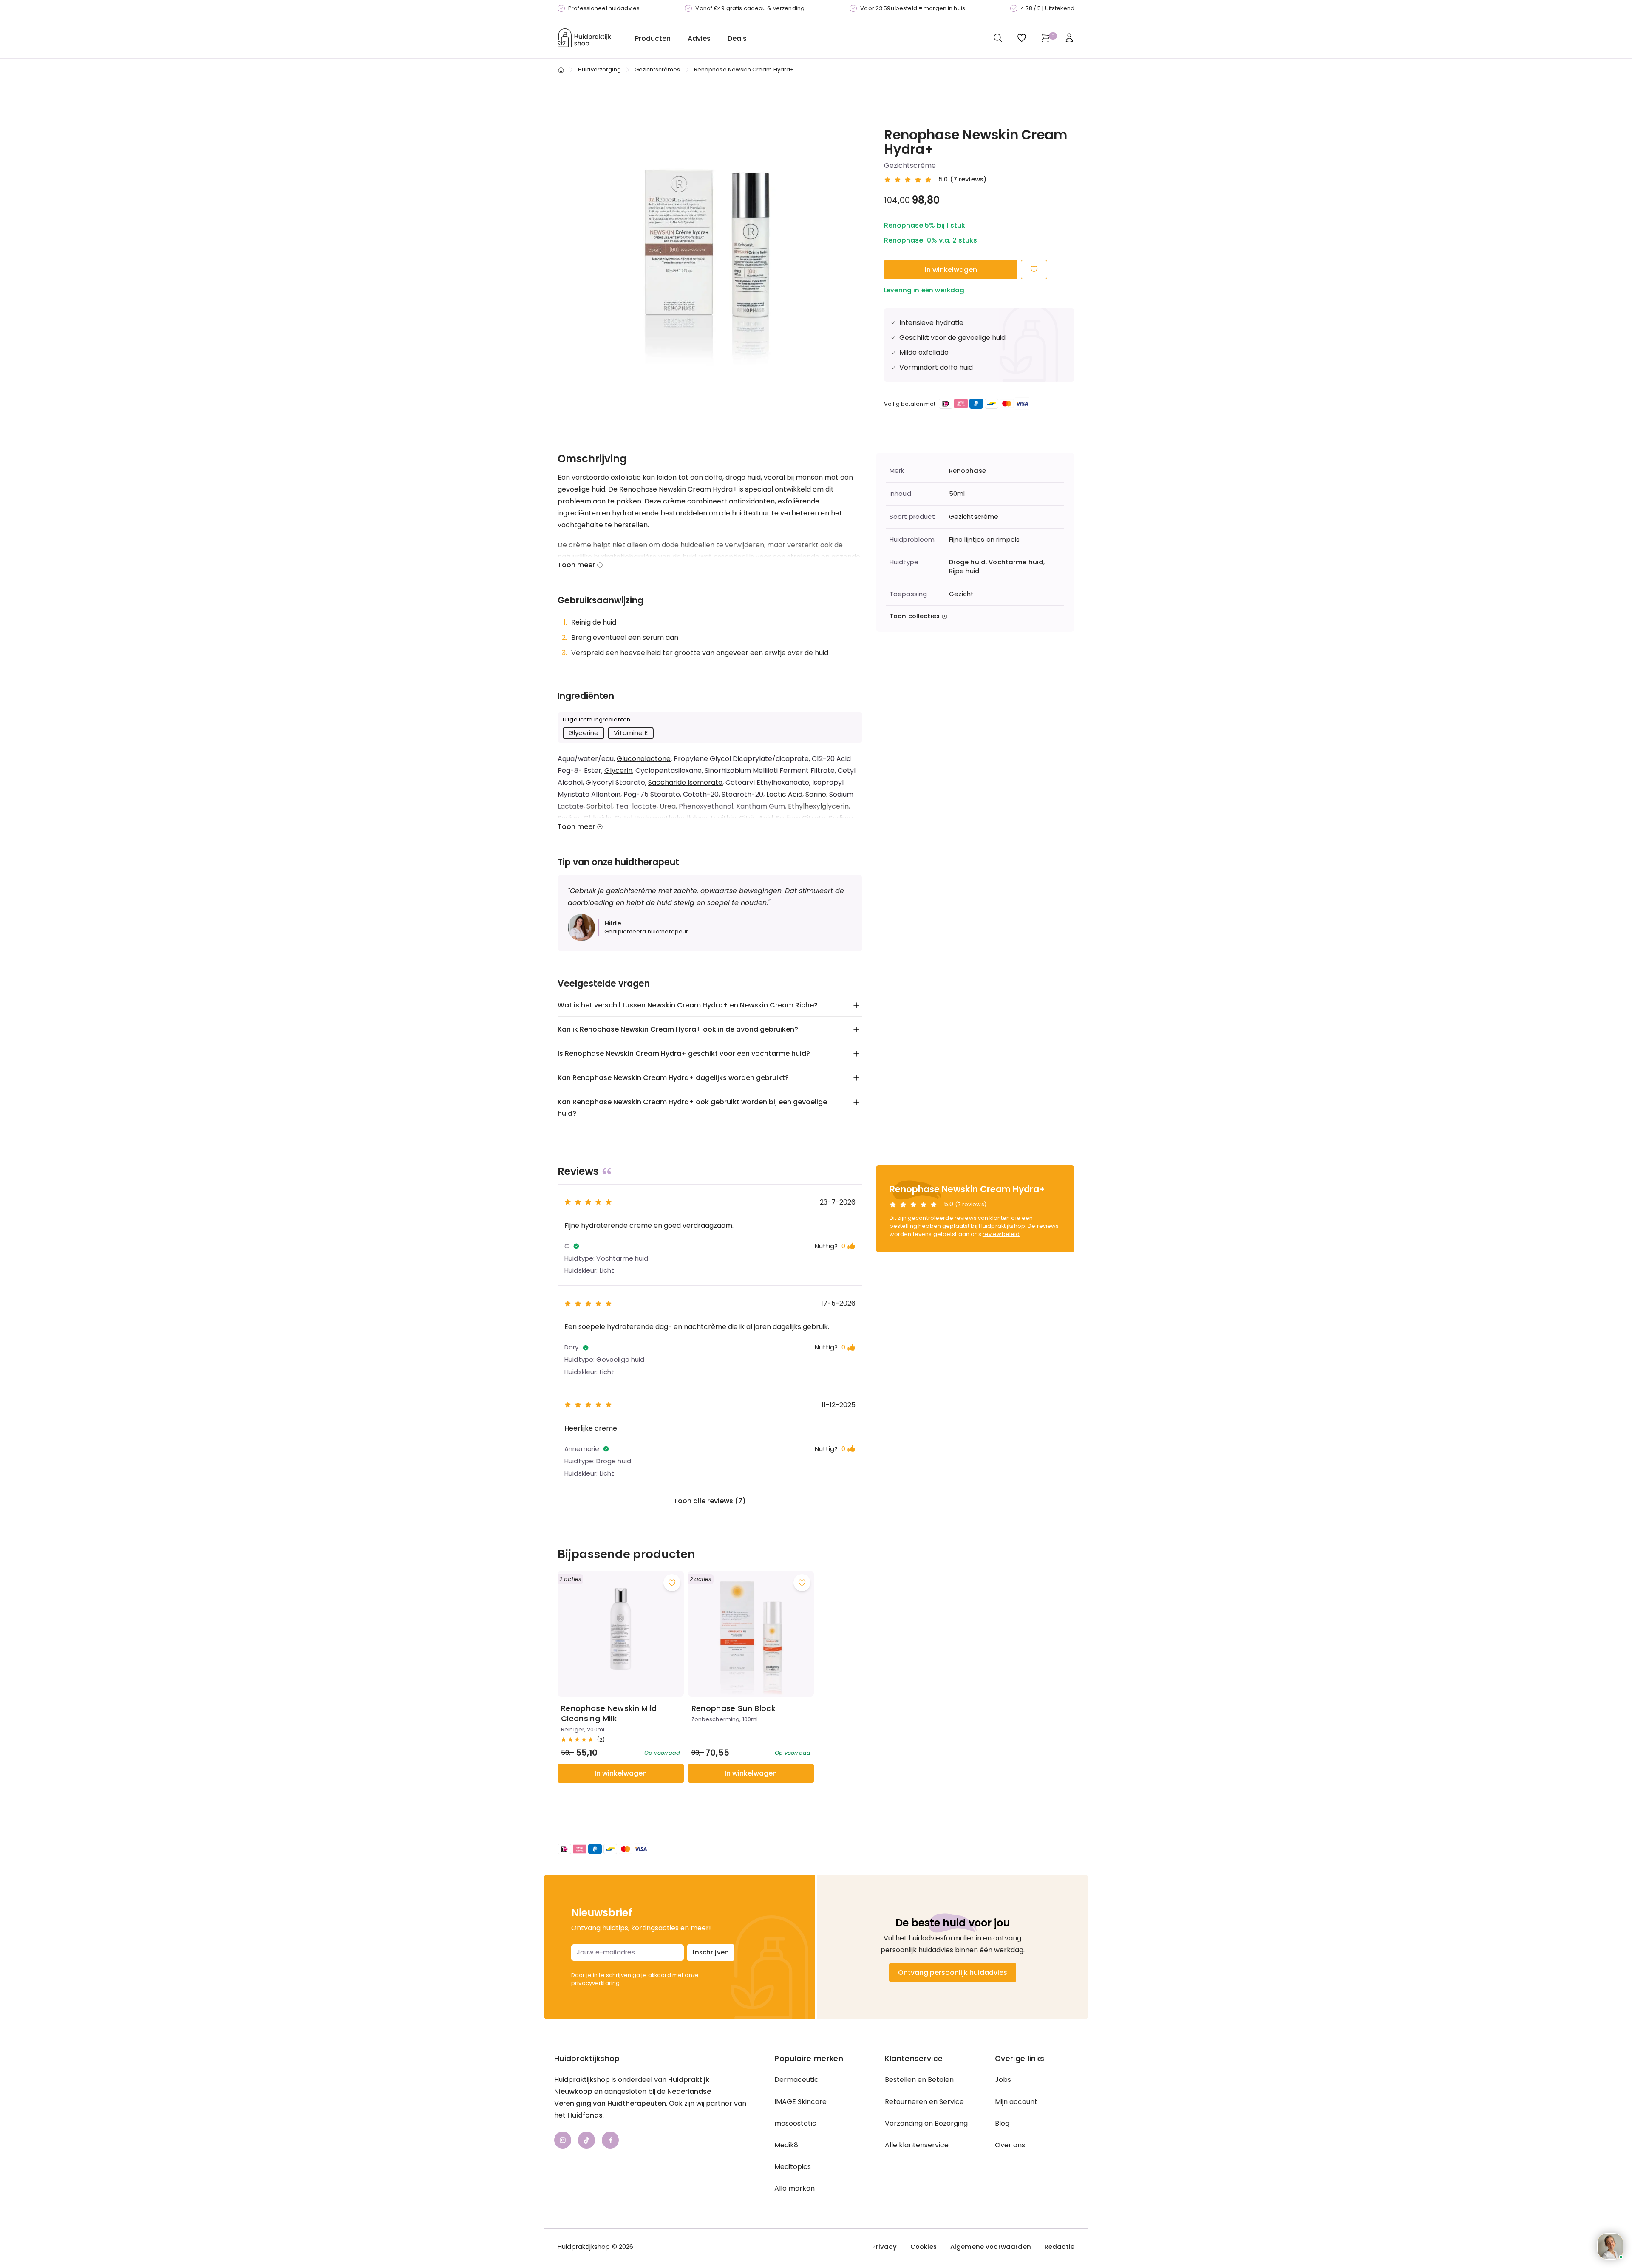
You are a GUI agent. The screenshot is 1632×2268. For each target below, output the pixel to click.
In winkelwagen (951, 270)
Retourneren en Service (924, 2102)
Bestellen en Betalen (919, 2080)
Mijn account (1016, 2102)
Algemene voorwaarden (991, 2247)
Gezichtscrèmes (657, 69)
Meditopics (793, 2167)
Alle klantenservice (917, 2145)
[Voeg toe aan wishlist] (672, 1583)
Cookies (924, 2247)
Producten (653, 38)
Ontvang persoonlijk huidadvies (953, 1972)
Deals (737, 38)
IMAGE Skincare (800, 2102)
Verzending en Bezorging (926, 2123)
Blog (1002, 2123)
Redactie (1060, 2247)
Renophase (968, 471)
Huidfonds (585, 2115)
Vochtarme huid (1016, 562)
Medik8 (786, 2145)
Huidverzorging (599, 69)
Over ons (1010, 2145)
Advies (699, 38)
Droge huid (967, 562)
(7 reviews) (969, 179)
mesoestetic (795, 2123)
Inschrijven (711, 1952)
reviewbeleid (1001, 1234)
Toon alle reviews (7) (710, 1501)
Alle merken (795, 2188)
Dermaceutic (796, 2080)
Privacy (884, 2247)
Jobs (1003, 2080)
